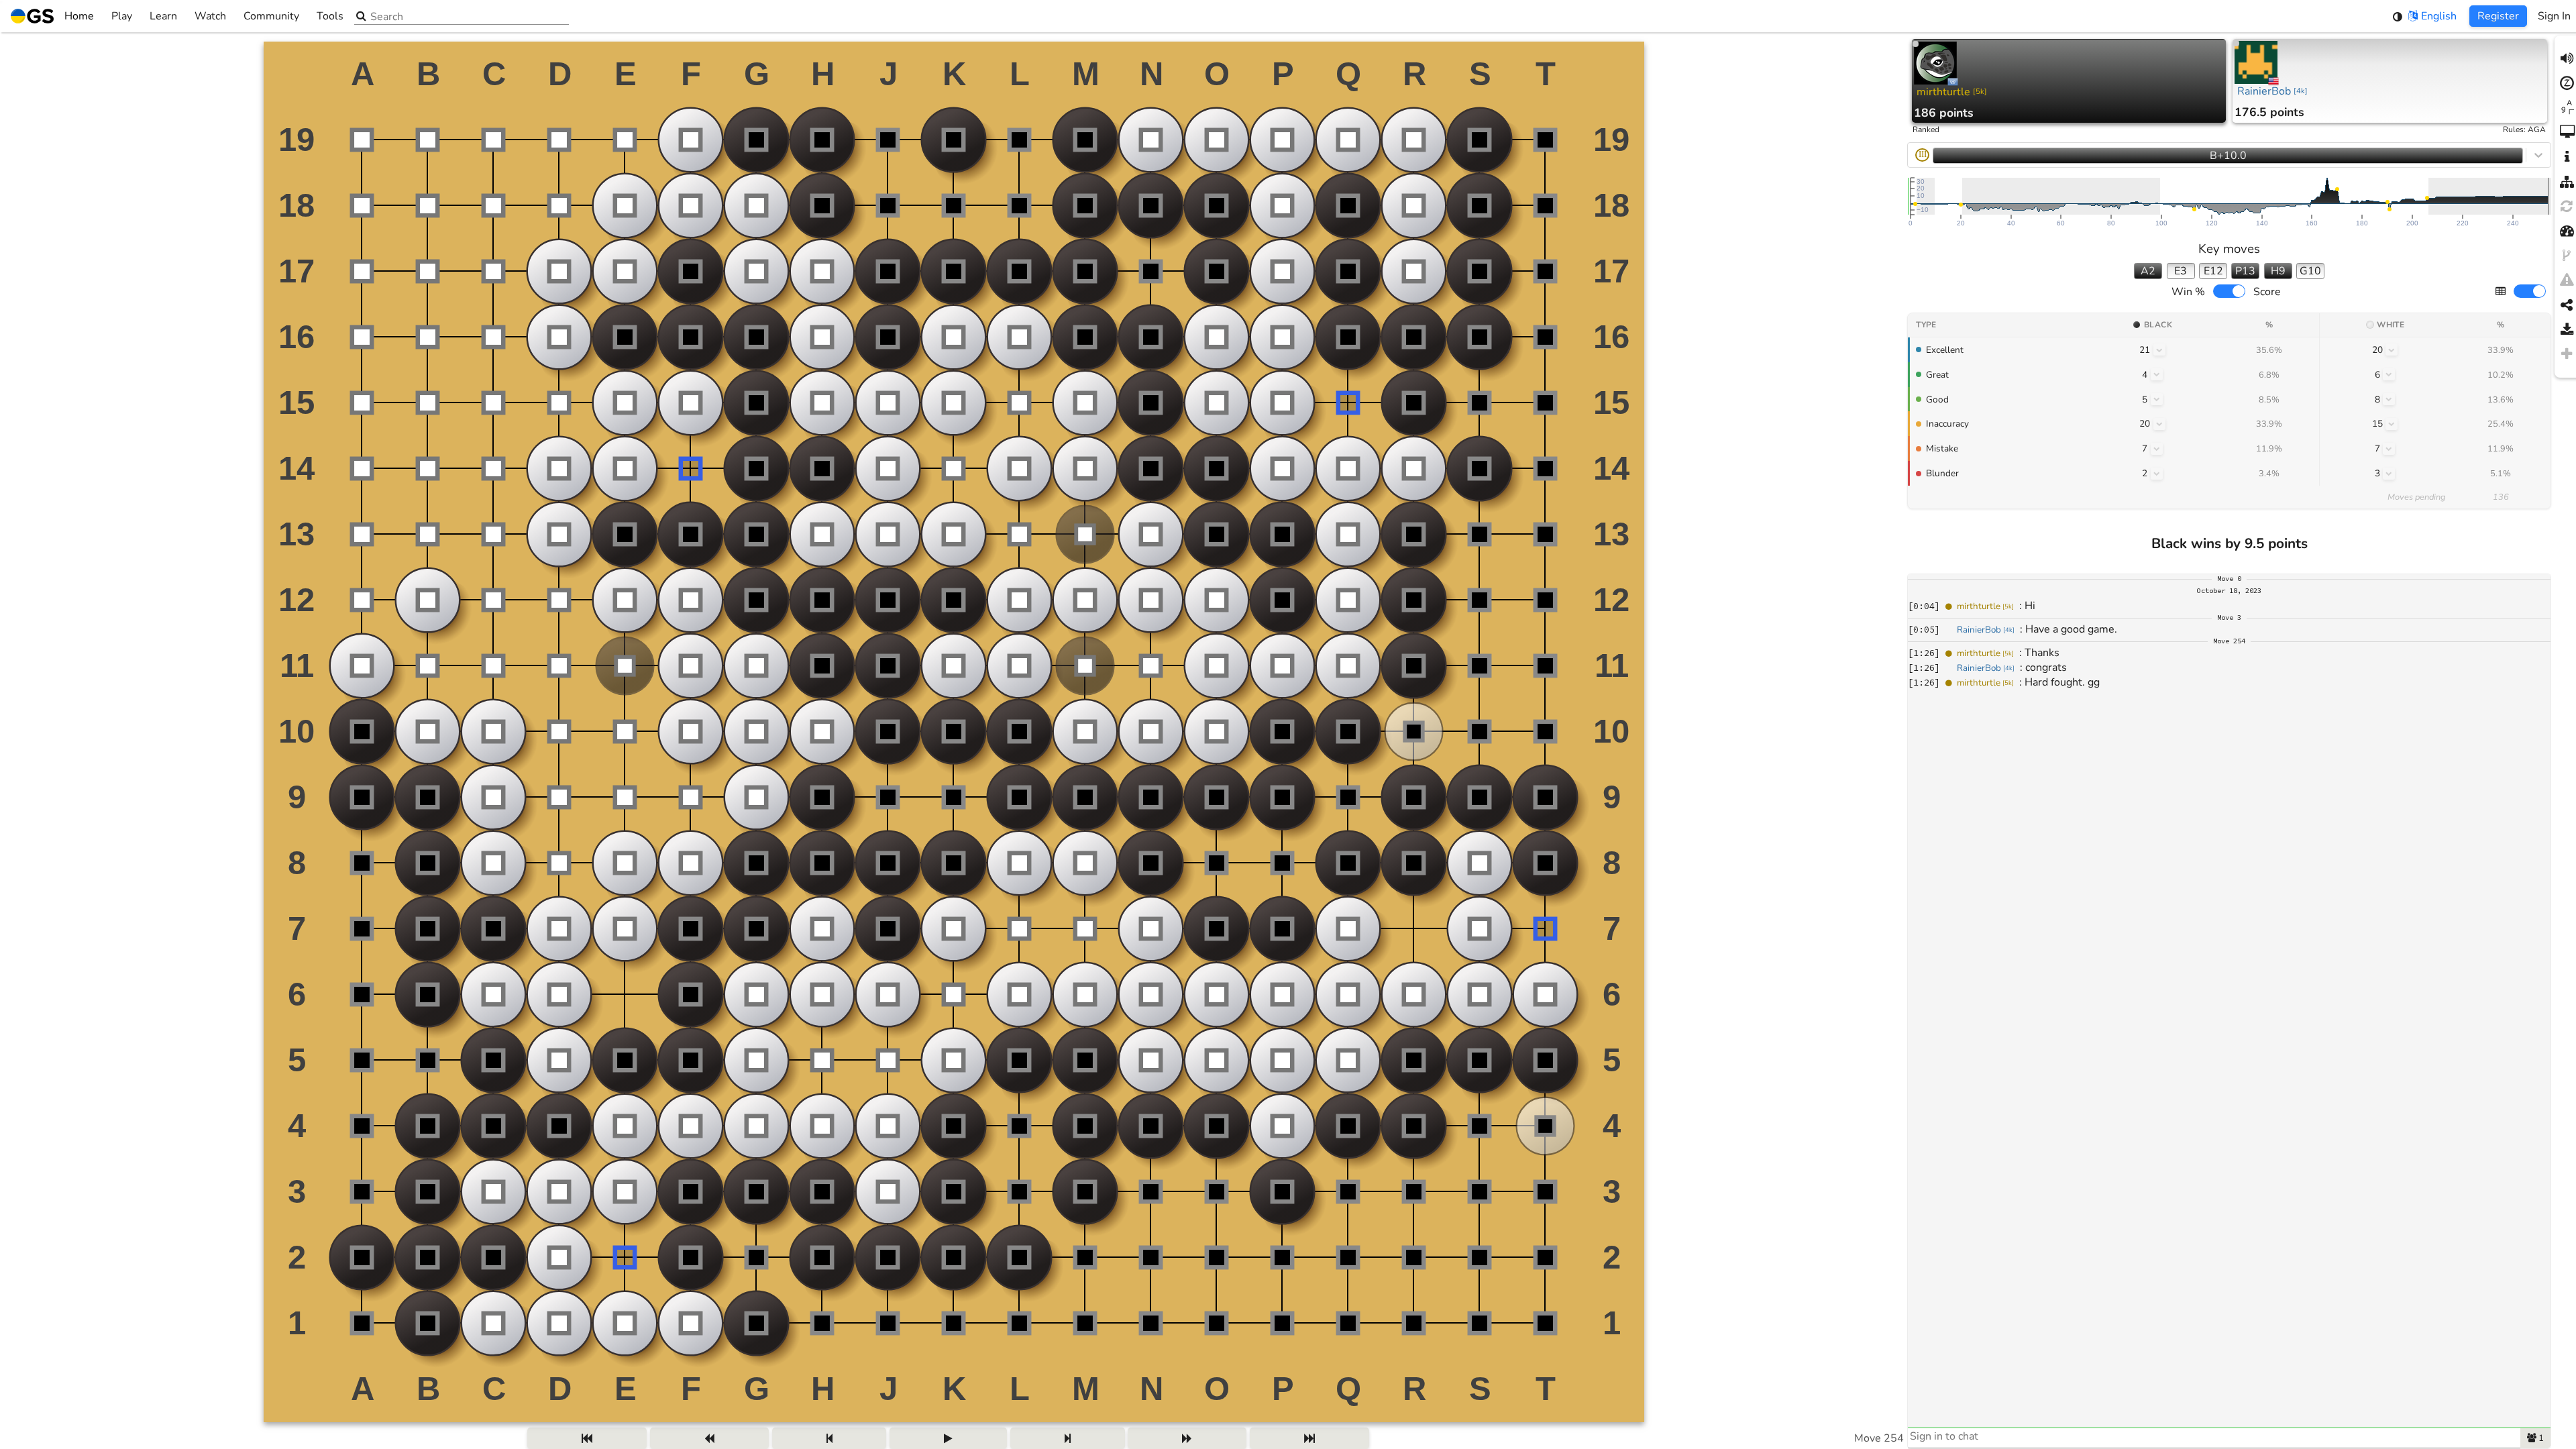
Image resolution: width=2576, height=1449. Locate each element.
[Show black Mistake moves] (2157, 449)
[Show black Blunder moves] (2157, 474)
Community (271, 16)
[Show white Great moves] (2389, 374)
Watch (210, 16)
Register (2498, 16)
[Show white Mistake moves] (2389, 449)
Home (79, 16)
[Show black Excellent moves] (2159, 350)
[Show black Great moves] (2157, 374)
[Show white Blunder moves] (2389, 474)
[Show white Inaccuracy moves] (2392, 424)
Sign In (2554, 16)
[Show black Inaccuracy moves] (2159, 424)
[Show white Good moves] (2389, 399)
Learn (163, 16)
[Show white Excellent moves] (2392, 350)
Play (122, 16)
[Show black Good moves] (2157, 399)
